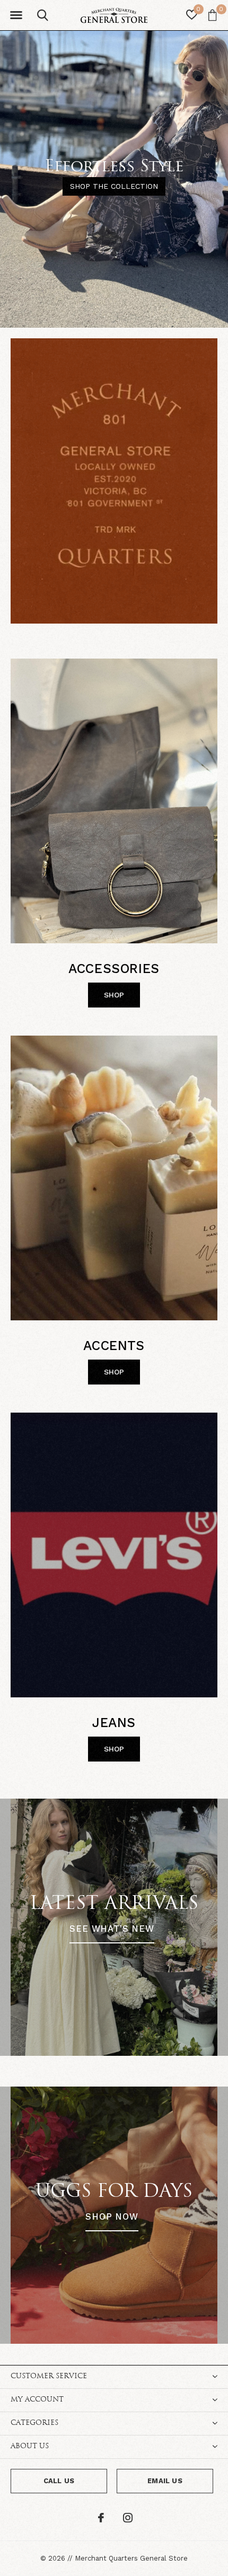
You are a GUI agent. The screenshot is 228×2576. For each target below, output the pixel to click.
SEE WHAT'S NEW (112, 1929)
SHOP (114, 995)
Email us (165, 2481)
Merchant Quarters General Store (131, 2558)
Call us (59, 2481)
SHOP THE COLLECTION (114, 186)
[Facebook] (101, 2518)
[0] (212, 15)
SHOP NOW (112, 2217)
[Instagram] (128, 2518)
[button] (16, 15)
